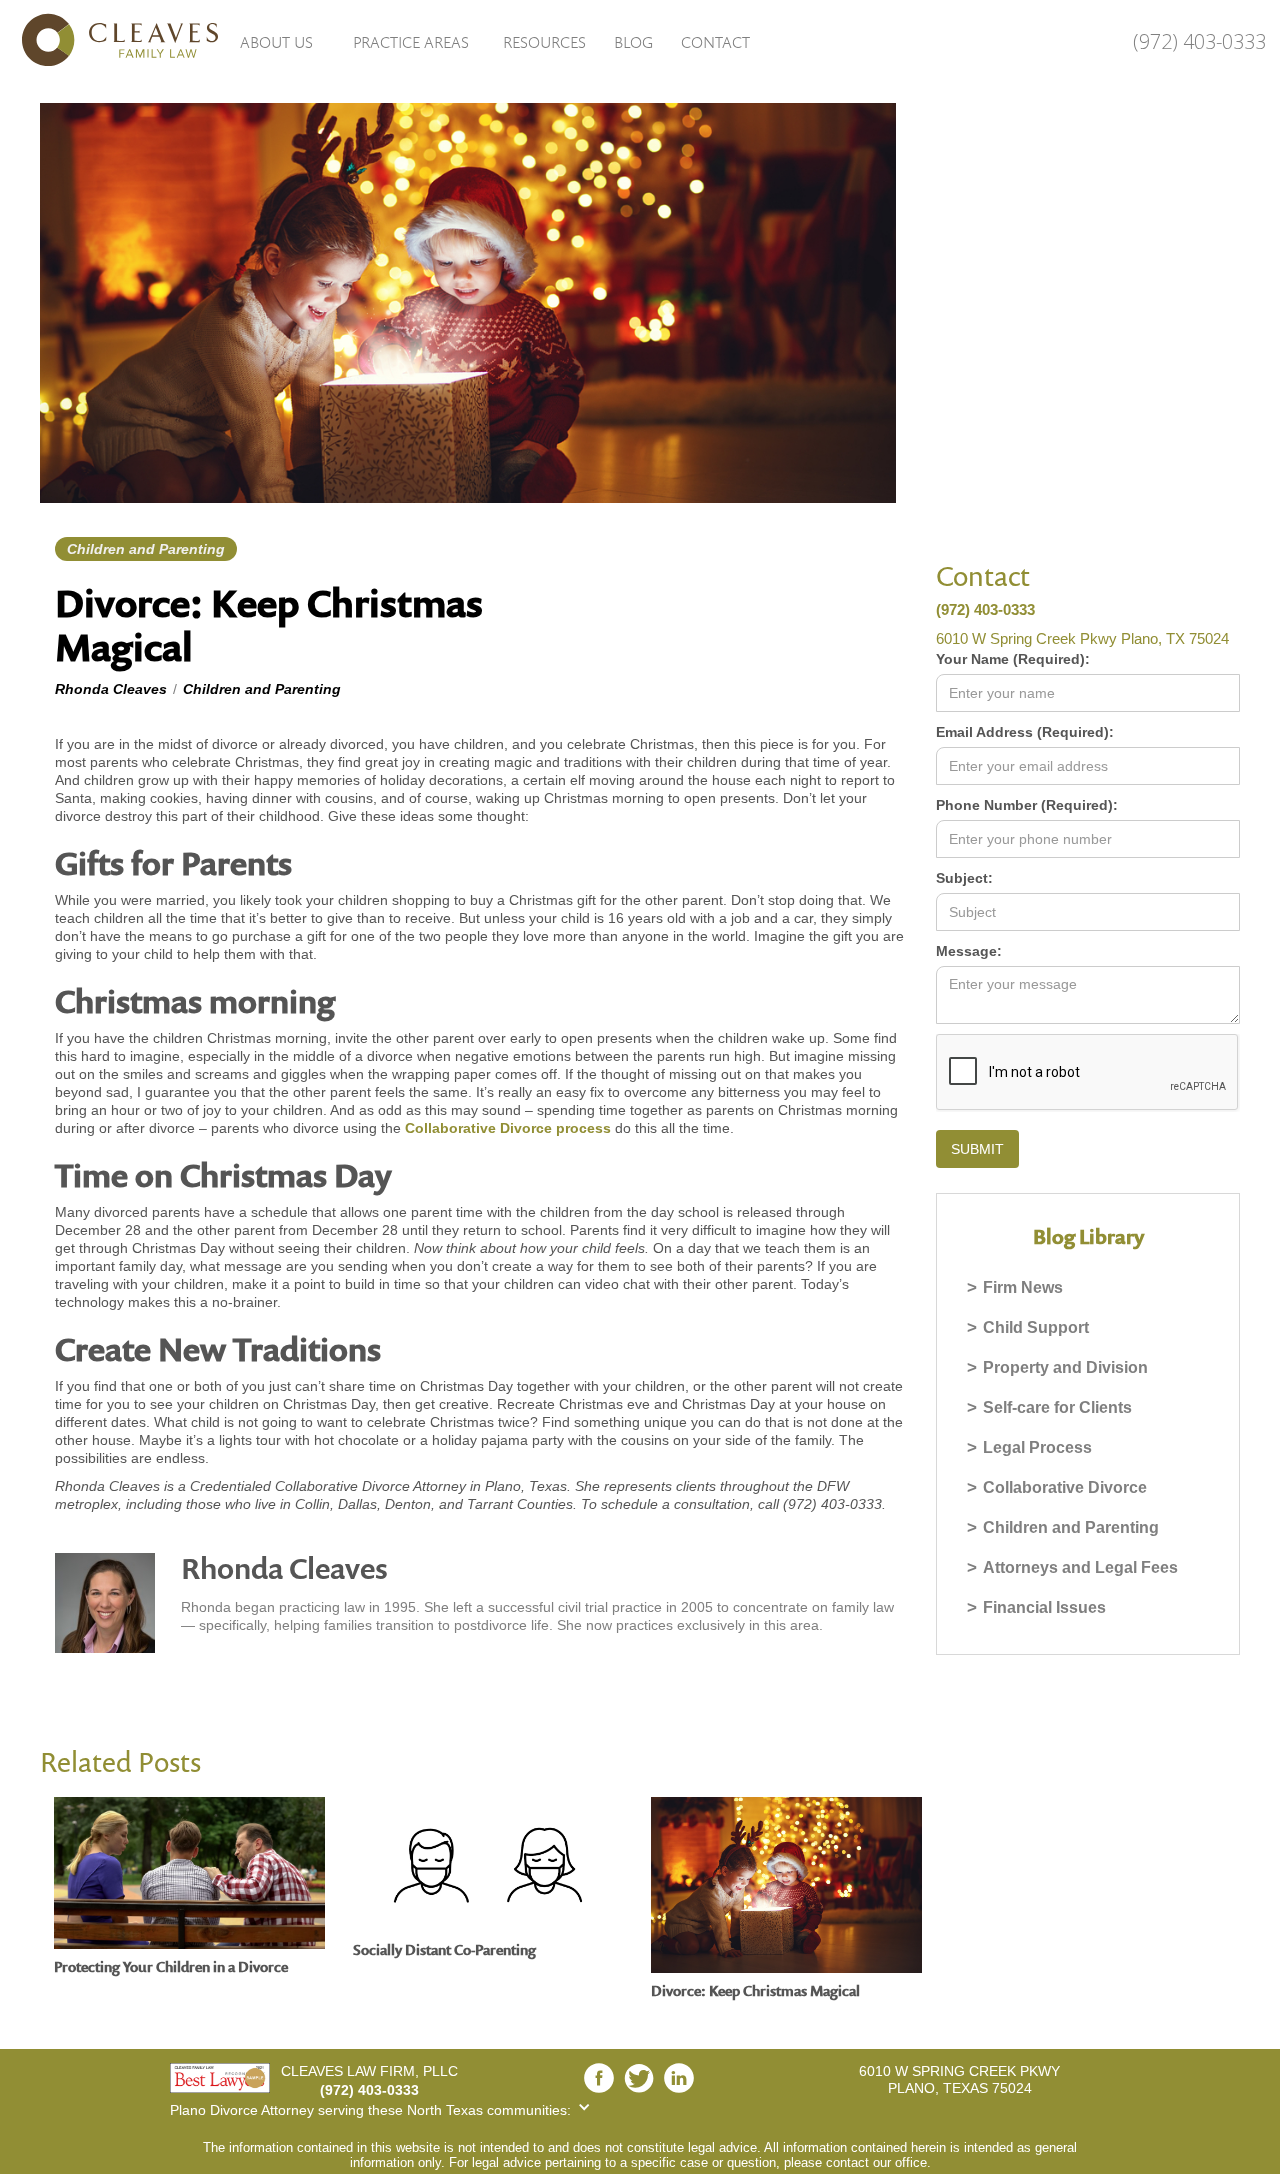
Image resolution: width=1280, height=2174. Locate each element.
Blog (633, 42)
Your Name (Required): (1013, 659)
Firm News (1023, 1287)
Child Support (1036, 1327)
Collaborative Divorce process (508, 1128)
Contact (715, 42)
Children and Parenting (1071, 1527)
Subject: (964, 878)
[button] (276, 41)
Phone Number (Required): (1027, 805)
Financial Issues (1044, 1607)
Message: (969, 951)
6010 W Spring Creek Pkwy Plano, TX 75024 (1082, 638)
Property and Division (1065, 1367)
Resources (544, 42)
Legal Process (1037, 1447)
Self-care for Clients (1057, 1407)
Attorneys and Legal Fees (1080, 1567)
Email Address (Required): (1025, 732)
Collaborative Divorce (1065, 1487)
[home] (110, 40)
